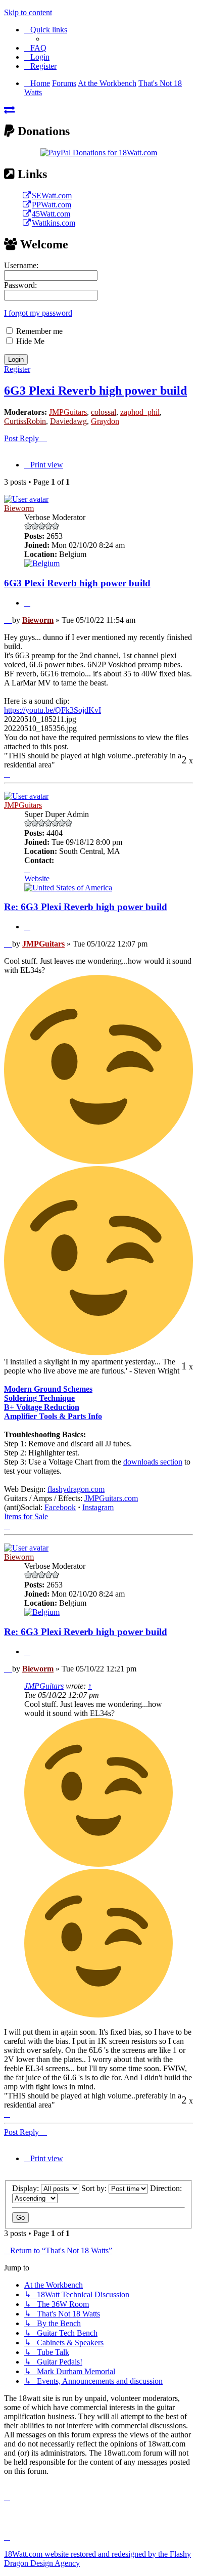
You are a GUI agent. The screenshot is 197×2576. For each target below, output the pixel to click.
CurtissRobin (25, 421)
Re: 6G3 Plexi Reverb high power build (86, 907)
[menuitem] (35, 48)
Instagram (98, 1507)
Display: (27, 2188)
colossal (104, 412)
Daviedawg (68, 421)
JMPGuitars (68, 412)
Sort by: (95, 2188)
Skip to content (28, 12)
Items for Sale (26, 1516)
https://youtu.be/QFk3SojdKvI (53, 710)
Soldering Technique (39, 1398)
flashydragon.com (76, 1489)
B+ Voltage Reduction (42, 1407)
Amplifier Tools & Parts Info (53, 1416)
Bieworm (19, 508)
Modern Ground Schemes (48, 1389)
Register (17, 369)
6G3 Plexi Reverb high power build (95, 391)
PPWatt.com (52, 205)
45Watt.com (51, 214)
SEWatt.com (52, 196)
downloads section (153, 1462)
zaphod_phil (140, 412)
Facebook (60, 1507)
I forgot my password (38, 313)
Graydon (105, 421)
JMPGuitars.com (111, 1498)
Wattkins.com (54, 223)
